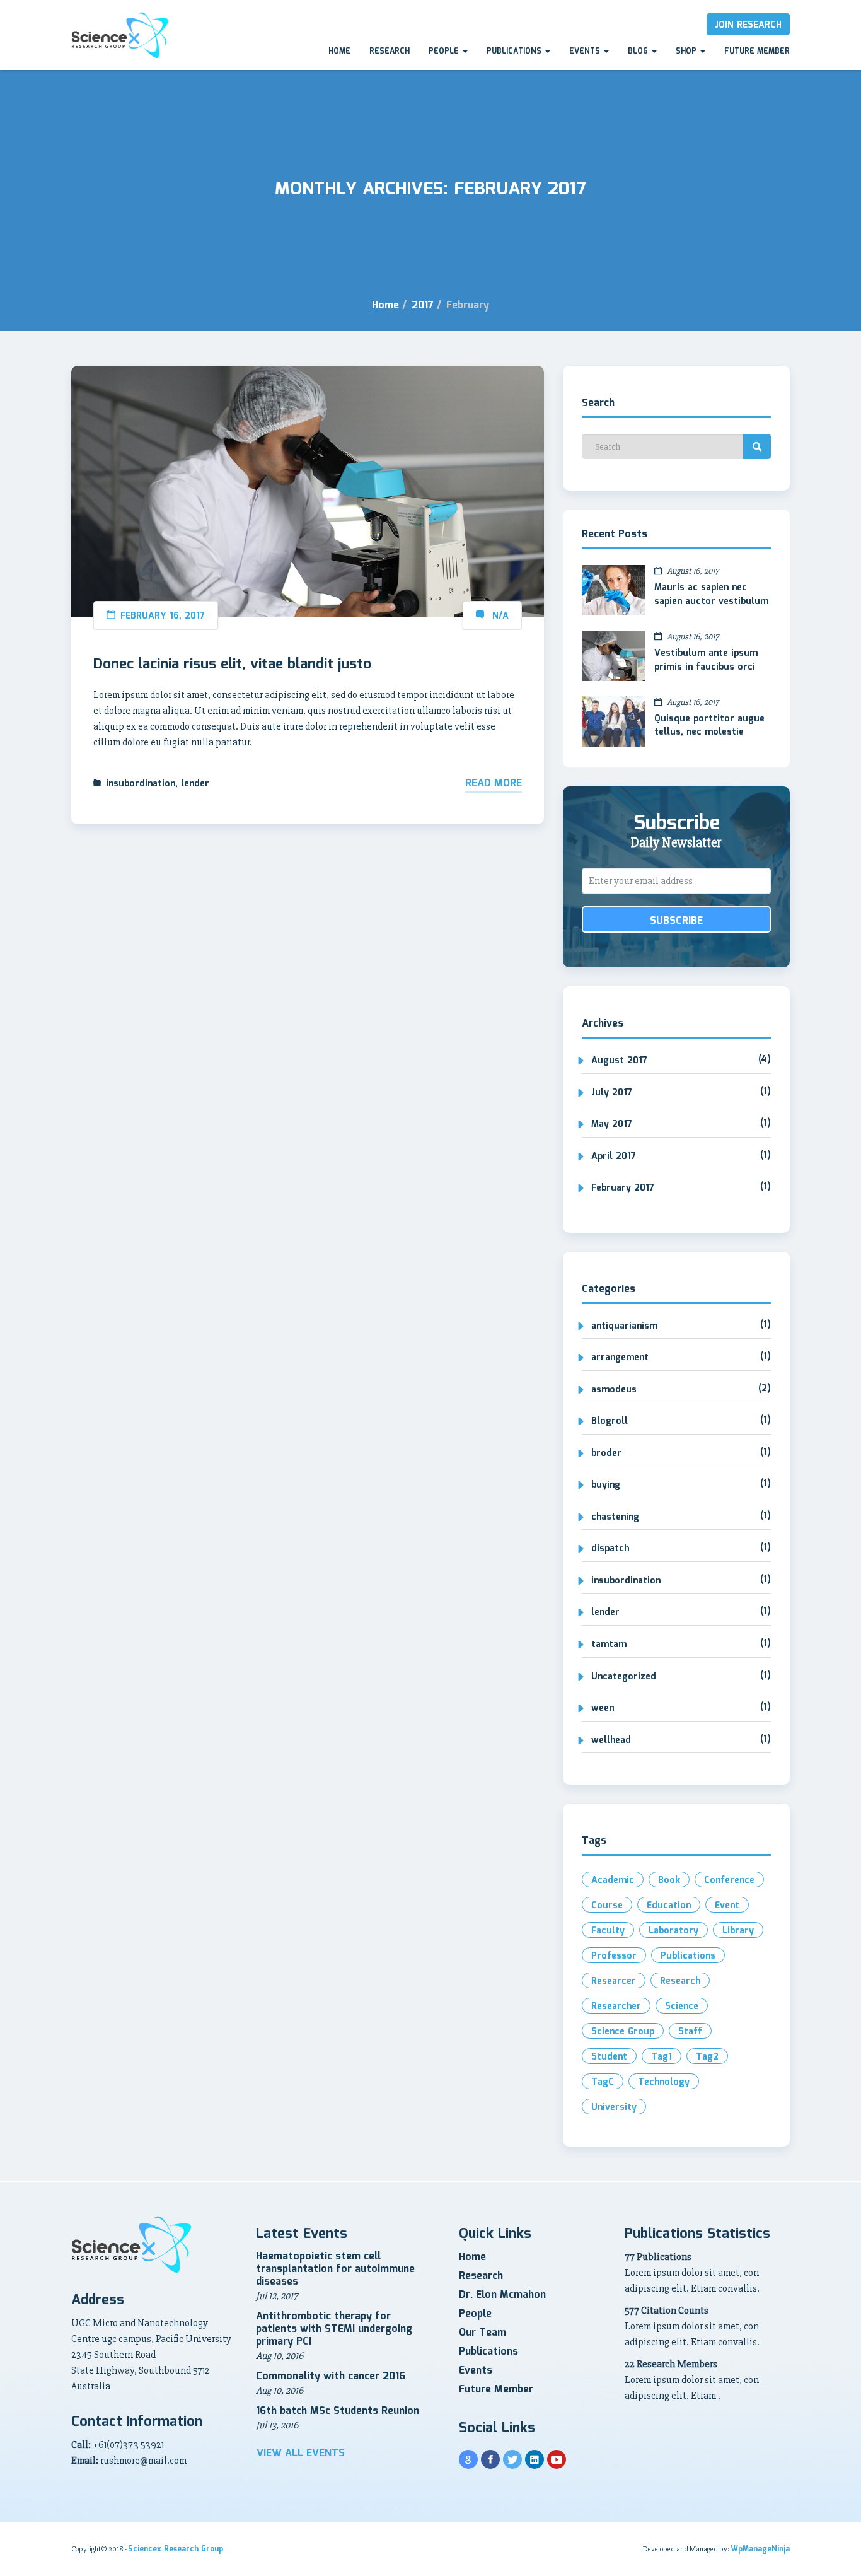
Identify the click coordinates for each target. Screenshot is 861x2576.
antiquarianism (624, 1326)
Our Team (483, 2333)
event (727, 1906)
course (607, 1906)
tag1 (662, 2057)
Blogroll (610, 1421)
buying (606, 1485)
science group (623, 2032)
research (680, 1981)
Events (586, 51)
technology (664, 2082)
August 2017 (619, 1061)
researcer (614, 1981)
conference (729, 1880)
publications (688, 1956)
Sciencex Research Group (176, 2549)
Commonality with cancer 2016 (331, 2376)
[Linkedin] (535, 2459)
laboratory (673, 1931)
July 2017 (612, 1093)
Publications (515, 51)
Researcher (616, 2007)
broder (606, 1454)
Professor (614, 1956)
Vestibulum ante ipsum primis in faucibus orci (706, 660)
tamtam (609, 1645)
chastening (615, 1517)
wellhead (611, 1740)
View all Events (301, 2454)
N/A (500, 616)
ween (603, 1708)
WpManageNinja (760, 2549)
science (682, 2007)
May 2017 (612, 1124)
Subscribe (676, 921)
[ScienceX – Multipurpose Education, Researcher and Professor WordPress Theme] (120, 35)
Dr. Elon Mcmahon (502, 2295)
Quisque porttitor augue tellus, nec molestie (709, 726)
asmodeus (614, 1390)
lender (195, 784)
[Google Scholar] (468, 2459)
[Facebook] (490, 2459)
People (445, 51)
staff (690, 2032)
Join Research (748, 25)
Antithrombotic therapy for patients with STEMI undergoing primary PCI (334, 2329)
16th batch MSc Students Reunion (338, 2411)
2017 (423, 306)
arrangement (620, 1358)
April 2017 (614, 1157)
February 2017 (623, 1188)
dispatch (610, 1549)
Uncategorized (624, 1677)
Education (669, 1906)
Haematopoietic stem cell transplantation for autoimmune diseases (335, 2269)
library (738, 1931)
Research (390, 51)
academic (613, 1880)
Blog (639, 51)
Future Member (757, 51)
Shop (687, 51)
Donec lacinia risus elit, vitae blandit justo (232, 665)
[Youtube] (557, 2459)
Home (339, 51)
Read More (494, 784)
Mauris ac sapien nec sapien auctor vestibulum (711, 595)
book (669, 1880)
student (609, 2057)
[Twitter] (512, 2459)
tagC (603, 2082)
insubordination (141, 784)
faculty (608, 1931)
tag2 (707, 2057)
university (614, 2107)
